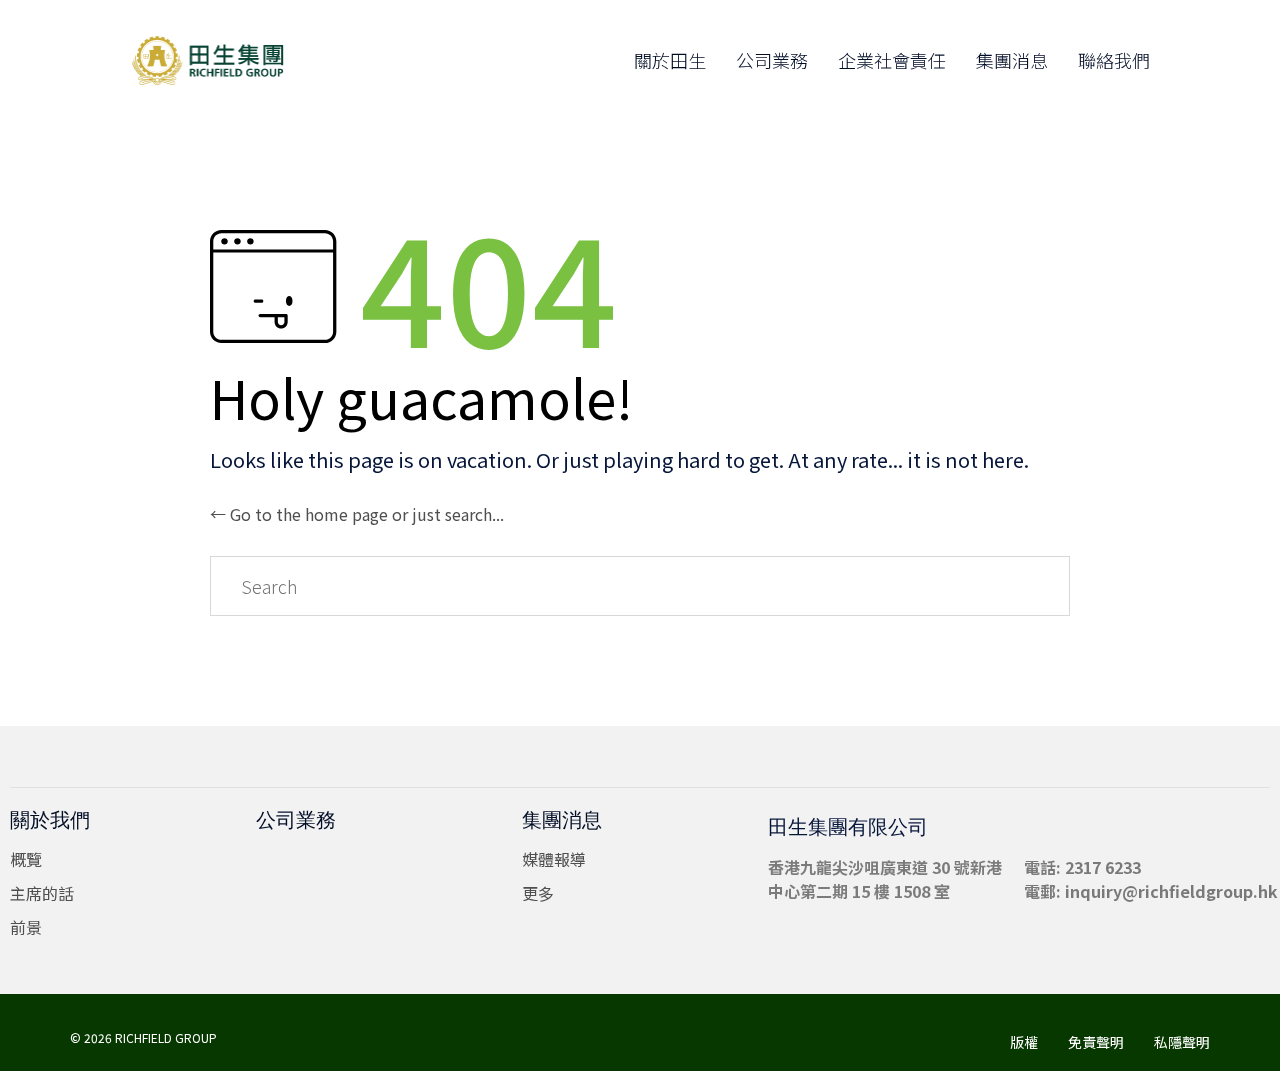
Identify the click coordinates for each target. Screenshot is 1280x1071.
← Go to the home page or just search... (357, 514)
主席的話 (42, 893)
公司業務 (772, 60)
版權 (1024, 1042)
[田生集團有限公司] (218, 60)
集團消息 (1012, 60)
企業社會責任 (892, 60)
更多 (538, 893)
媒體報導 (554, 859)
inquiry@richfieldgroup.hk (1171, 891)
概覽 (26, 859)
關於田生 (670, 60)
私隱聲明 (1182, 1042)
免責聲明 (1096, 1042)
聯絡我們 (1114, 60)
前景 (26, 927)
